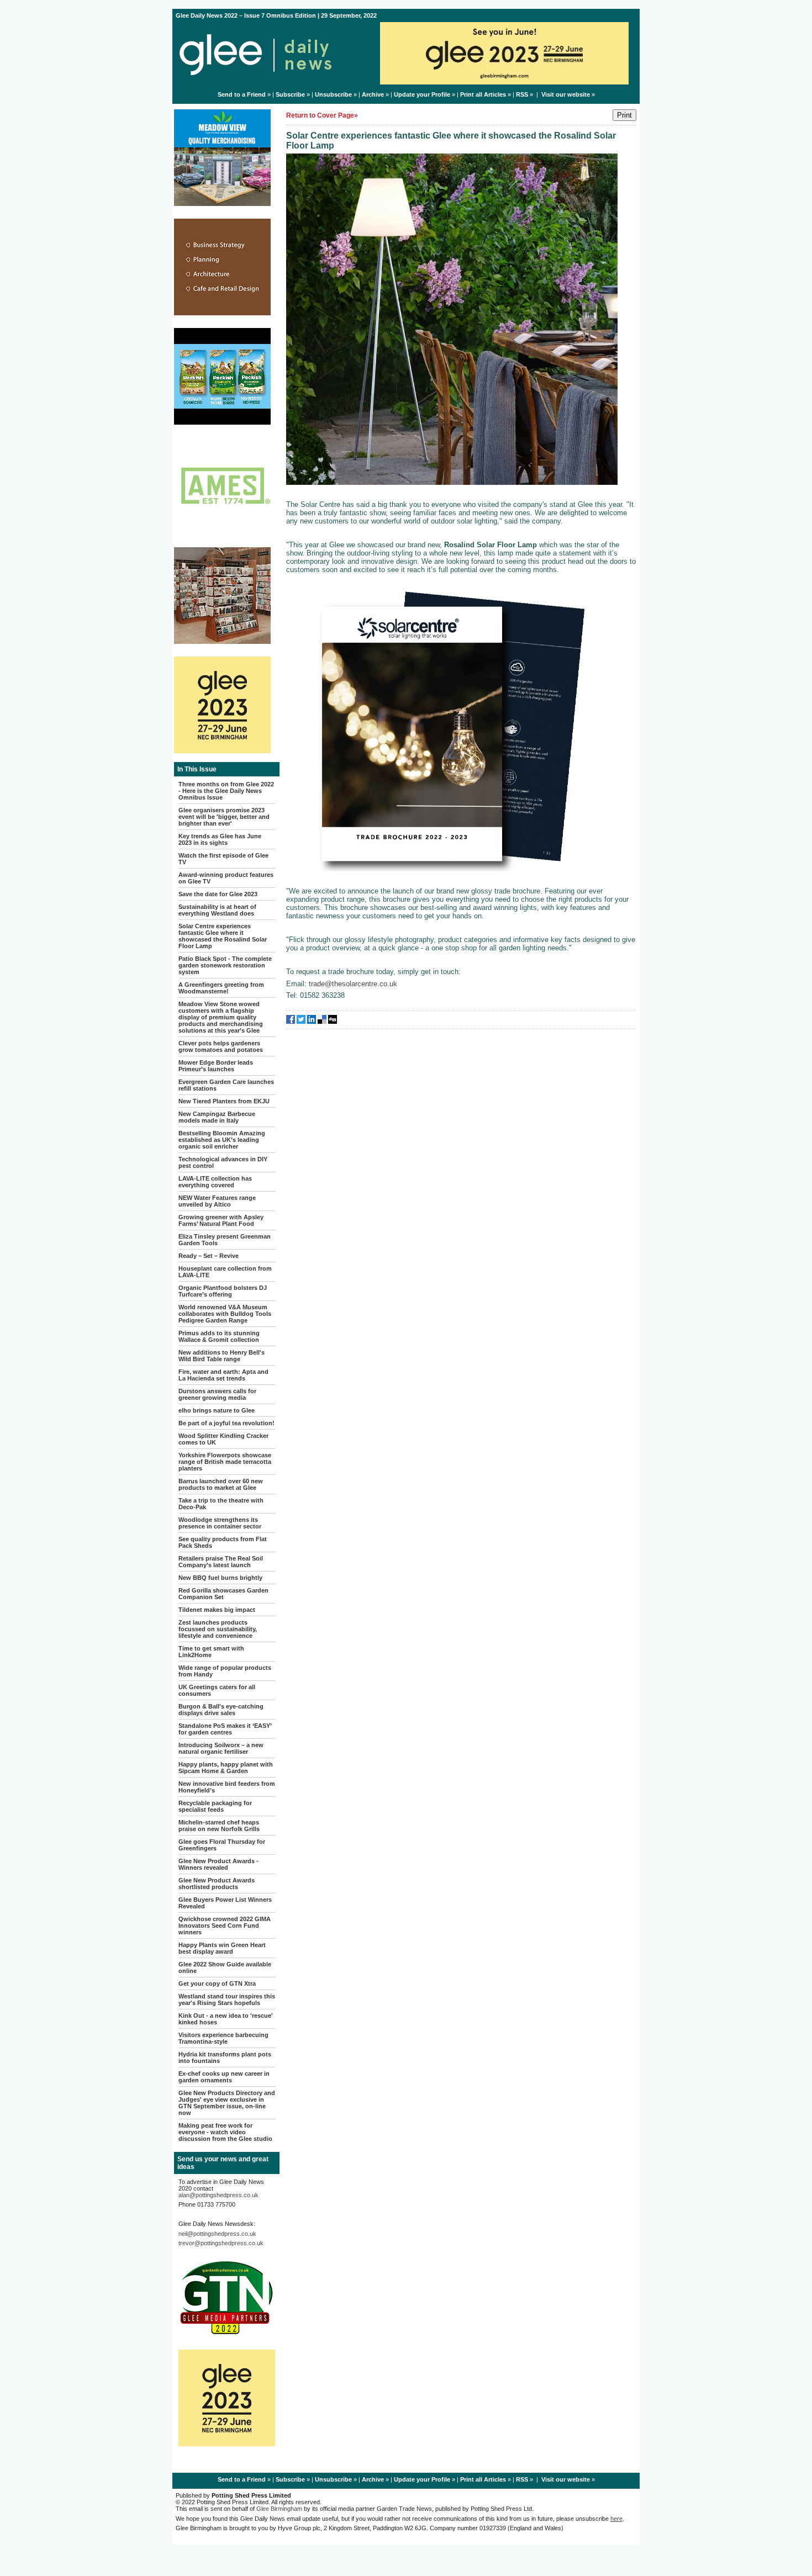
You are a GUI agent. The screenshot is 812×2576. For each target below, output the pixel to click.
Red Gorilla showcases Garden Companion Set (223, 1594)
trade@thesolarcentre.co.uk (353, 984)
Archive (373, 94)
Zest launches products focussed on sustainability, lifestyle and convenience (218, 1629)
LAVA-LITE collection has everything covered (215, 1182)
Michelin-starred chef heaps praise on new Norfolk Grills (219, 1826)
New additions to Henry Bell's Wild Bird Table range (222, 1356)
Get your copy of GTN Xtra (217, 1983)
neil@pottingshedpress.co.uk (217, 2234)
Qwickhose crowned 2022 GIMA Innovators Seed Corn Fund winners (225, 1926)
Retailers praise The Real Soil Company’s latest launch (221, 1562)
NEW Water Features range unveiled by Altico (217, 1201)
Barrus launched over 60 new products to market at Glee (221, 1484)
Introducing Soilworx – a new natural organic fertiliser (221, 1748)
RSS (522, 94)
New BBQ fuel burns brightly (220, 1578)
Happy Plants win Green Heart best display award (222, 1948)
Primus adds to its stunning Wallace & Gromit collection (219, 1336)
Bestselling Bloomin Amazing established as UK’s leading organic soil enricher (222, 1140)
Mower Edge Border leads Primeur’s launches (216, 1066)
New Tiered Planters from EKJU (224, 1101)
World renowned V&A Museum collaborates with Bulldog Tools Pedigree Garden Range (225, 1314)
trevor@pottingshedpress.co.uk (221, 2243)
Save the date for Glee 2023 (218, 894)
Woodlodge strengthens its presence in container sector (220, 1523)
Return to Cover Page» (322, 115)
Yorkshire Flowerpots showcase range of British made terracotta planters (225, 1462)
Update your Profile (422, 94)
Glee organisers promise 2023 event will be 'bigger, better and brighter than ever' (224, 817)
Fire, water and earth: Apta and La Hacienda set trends (223, 1375)
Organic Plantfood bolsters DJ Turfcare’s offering (223, 1291)
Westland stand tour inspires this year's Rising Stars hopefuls (227, 2000)
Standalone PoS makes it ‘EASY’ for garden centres (225, 1729)
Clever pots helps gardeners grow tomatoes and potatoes (221, 1046)
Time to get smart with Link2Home (211, 1652)
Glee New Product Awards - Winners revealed (218, 1864)
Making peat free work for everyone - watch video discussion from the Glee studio (225, 2132)
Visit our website (566, 94)
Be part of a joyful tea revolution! (226, 1423)
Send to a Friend (242, 94)
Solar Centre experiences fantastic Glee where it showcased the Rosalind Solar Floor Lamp (223, 936)
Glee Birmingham (279, 2509)
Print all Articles (483, 94)
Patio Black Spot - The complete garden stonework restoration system (225, 965)
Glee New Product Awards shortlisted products (217, 1884)
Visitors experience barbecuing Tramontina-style (223, 2038)
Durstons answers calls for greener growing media (217, 1394)
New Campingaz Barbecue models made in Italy (217, 1117)
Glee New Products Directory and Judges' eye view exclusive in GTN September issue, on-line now (227, 2103)
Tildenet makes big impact (217, 1610)
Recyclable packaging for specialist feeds (215, 1806)
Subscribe (290, 94)
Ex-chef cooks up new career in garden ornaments (224, 2077)
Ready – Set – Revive (209, 1256)
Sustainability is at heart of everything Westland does (217, 910)
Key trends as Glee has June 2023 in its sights (220, 839)
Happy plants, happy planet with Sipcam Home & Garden (226, 1768)
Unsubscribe (333, 94)
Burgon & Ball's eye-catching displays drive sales (221, 1710)
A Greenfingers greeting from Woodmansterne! (221, 988)
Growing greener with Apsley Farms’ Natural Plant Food (221, 1220)
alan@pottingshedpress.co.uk (218, 2195)
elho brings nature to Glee (217, 1410)
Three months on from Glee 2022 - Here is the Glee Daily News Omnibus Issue (226, 791)
